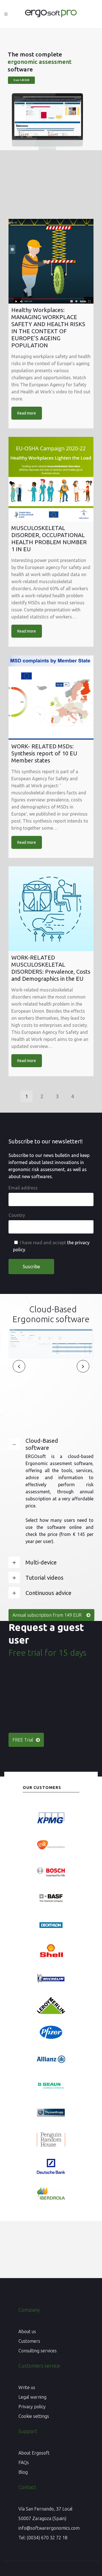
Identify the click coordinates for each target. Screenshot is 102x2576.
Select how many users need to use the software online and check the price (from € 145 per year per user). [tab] (59, 1531)
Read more (27, 413)
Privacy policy (32, 2407)
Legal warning (32, 2397)
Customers (29, 2341)
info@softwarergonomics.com (49, 2528)
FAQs (24, 2462)
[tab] (51, 1444)
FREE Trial (23, 1740)
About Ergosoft (34, 2453)
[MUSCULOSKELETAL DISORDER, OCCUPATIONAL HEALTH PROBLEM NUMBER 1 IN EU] (51, 479)
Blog (23, 2472)
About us (27, 2331)
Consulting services (38, 2351)
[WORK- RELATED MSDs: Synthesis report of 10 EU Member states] (51, 698)
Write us (27, 2387)
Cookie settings (34, 2416)
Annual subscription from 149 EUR (47, 1615)
